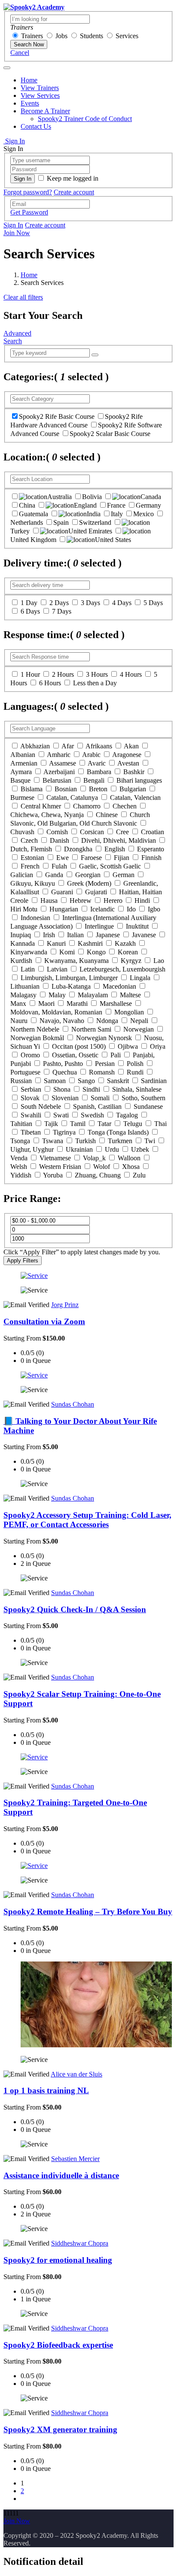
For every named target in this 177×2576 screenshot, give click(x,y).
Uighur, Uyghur (32, 1149)
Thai (160, 1124)
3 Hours (97, 674)
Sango (86, 1081)
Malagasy (23, 995)
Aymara (21, 772)
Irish (49, 935)
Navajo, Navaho (62, 1021)
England (85, 505)
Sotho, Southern (143, 1098)
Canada (151, 497)
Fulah (59, 866)
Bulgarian (133, 789)
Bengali (94, 780)
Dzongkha (78, 849)
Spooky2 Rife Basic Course (57, 416)
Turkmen (120, 1141)
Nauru (19, 1021)
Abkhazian (35, 746)
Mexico (143, 514)
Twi (150, 1141)
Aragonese (127, 755)
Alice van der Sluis (76, 2074)
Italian (75, 935)
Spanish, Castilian (97, 1106)
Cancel (20, 53)
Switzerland (95, 522)
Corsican (92, 832)
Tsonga (20, 1141)
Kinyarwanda (29, 952)
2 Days (59, 603)
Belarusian (57, 780)
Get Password (29, 212)
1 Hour (30, 674)
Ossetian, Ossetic (75, 1055)
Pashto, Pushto (63, 1064)
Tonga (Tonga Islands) (118, 1132)
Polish (135, 1064)
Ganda (54, 875)
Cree (122, 832)
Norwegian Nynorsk (104, 1038)
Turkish (85, 1141)
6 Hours (50, 683)
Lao (159, 961)
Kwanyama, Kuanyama (76, 961)
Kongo (96, 952)
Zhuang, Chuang (98, 1175)
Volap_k (94, 1158)
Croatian (153, 832)
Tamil (78, 1124)
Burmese (22, 798)
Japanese (108, 935)
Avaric (97, 763)
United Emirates (90, 531)
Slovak (30, 1098)
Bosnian (66, 789)
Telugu (133, 1124)
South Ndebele (41, 1106)
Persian (105, 1064)
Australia (60, 497)
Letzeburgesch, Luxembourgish (122, 969)
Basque (20, 780)
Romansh (102, 1072)
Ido (131, 909)
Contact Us (36, 126)
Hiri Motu (24, 909)
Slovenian (65, 1098)
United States (113, 540)
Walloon (129, 1158)
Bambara (99, 772)
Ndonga (107, 1021)
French (30, 866)
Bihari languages (139, 780)
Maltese (130, 995)
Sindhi (91, 1089)
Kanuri (56, 943)
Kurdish (21, 961)
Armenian (24, 763)
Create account (74, 192)
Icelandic (102, 909)
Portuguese (25, 1072)
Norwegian (139, 1029)
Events (30, 103)
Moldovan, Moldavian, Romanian (56, 1012)
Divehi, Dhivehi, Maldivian (119, 840)
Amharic (59, 755)
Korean (128, 952)
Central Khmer (41, 806)
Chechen (125, 806)
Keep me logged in (73, 178)
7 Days (62, 611)
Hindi (142, 901)
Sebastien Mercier (75, 2159)
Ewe (63, 858)
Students (92, 36)
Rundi (135, 1072)
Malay (57, 995)
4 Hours (131, 674)
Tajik (51, 1124)
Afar (68, 746)
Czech (29, 840)
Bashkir (134, 772)
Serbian (31, 1089)
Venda (19, 1158)
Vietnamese (55, 1158)
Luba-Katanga (71, 986)
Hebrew (81, 901)
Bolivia (92, 497)
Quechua (65, 1072)
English (115, 849)
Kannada (23, 943)
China (27, 505)
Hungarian (64, 909)
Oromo (30, 1055)
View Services (40, 95)
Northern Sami (91, 1029)
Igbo (154, 909)
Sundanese (148, 1106)
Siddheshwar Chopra (80, 2243)
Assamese (63, 763)
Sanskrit (118, 1081)
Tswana (53, 1141)
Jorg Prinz (65, 1305)
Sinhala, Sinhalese (137, 1089)
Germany (148, 505)
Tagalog (127, 1115)
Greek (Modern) (89, 883)
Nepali (139, 1021)
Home (29, 80)
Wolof (102, 1167)
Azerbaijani (59, 772)
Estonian (32, 858)
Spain (61, 522)
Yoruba (53, 1175)
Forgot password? (28, 192)
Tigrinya (64, 1132)
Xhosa (131, 1167)
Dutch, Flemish (31, 849)
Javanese (144, 935)
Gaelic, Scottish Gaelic (110, 866)
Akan (131, 746)
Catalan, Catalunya (72, 798)
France (116, 505)
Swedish (92, 1115)
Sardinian (154, 1081)
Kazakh (125, 943)
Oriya (158, 1046)
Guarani (62, 892)
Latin (28, 969)
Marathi (77, 1003)
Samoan (55, 1081)
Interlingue (99, 926)
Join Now (17, 233)
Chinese (107, 815)
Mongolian (129, 1012)
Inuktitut (137, 926)
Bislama (32, 789)
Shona (62, 1089)
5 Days (153, 603)
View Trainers (40, 88)
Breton (98, 789)
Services (127, 36)
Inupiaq (21, 935)
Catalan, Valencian (135, 798)
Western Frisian (60, 1167)
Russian (21, 1081)
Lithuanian (25, 986)
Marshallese (116, 1003)
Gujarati (96, 892)
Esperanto (151, 849)
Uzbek (140, 1149)
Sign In (14, 141)
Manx (18, 1003)
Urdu (112, 1149)
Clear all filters (23, 297)
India (94, 514)
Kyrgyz (131, 961)
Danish (60, 840)
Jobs (61, 36)
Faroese (91, 858)
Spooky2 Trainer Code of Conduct (85, 119)
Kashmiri (90, 943)
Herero (113, 901)
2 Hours (63, 674)
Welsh (19, 1167)
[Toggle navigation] (7, 68)
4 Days (122, 603)
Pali (116, 1055)
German (124, 875)
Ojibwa (128, 1046)
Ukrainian (79, 1149)
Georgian (88, 875)
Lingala (140, 978)
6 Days (30, 611)
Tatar (104, 1124)
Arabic (91, 755)
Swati (61, 1115)
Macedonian (119, 986)
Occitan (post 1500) (79, 1046)
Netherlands (27, 522)
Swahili (31, 1115)
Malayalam (93, 995)
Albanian (23, 755)
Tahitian (21, 1124)
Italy (117, 514)
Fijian (122, 858)
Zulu (139, 1175)
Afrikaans (99, 746)
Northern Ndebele (35, 1029)
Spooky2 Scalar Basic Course (110, 434)
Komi (67, 952)
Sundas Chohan (73, 1404)
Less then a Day (95, 683)
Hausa (49, 901)
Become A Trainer (45, 111)
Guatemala (34, 514)
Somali (100, 1098)
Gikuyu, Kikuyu (33, 883)
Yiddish (21, 1175)
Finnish (151, 858)
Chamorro (87, 806)
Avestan (128, 763)
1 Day (29, 603)
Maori (46, 1003)
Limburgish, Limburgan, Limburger (69, 978)
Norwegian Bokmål (37, 1038)
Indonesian (35, 918)
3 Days (90, 603)
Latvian (57, 969)
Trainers (32, 36)
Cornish (57, 832)
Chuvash (22, 832)
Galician (22, 875)
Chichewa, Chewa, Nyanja (47, 815)
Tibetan (31, 1132)
